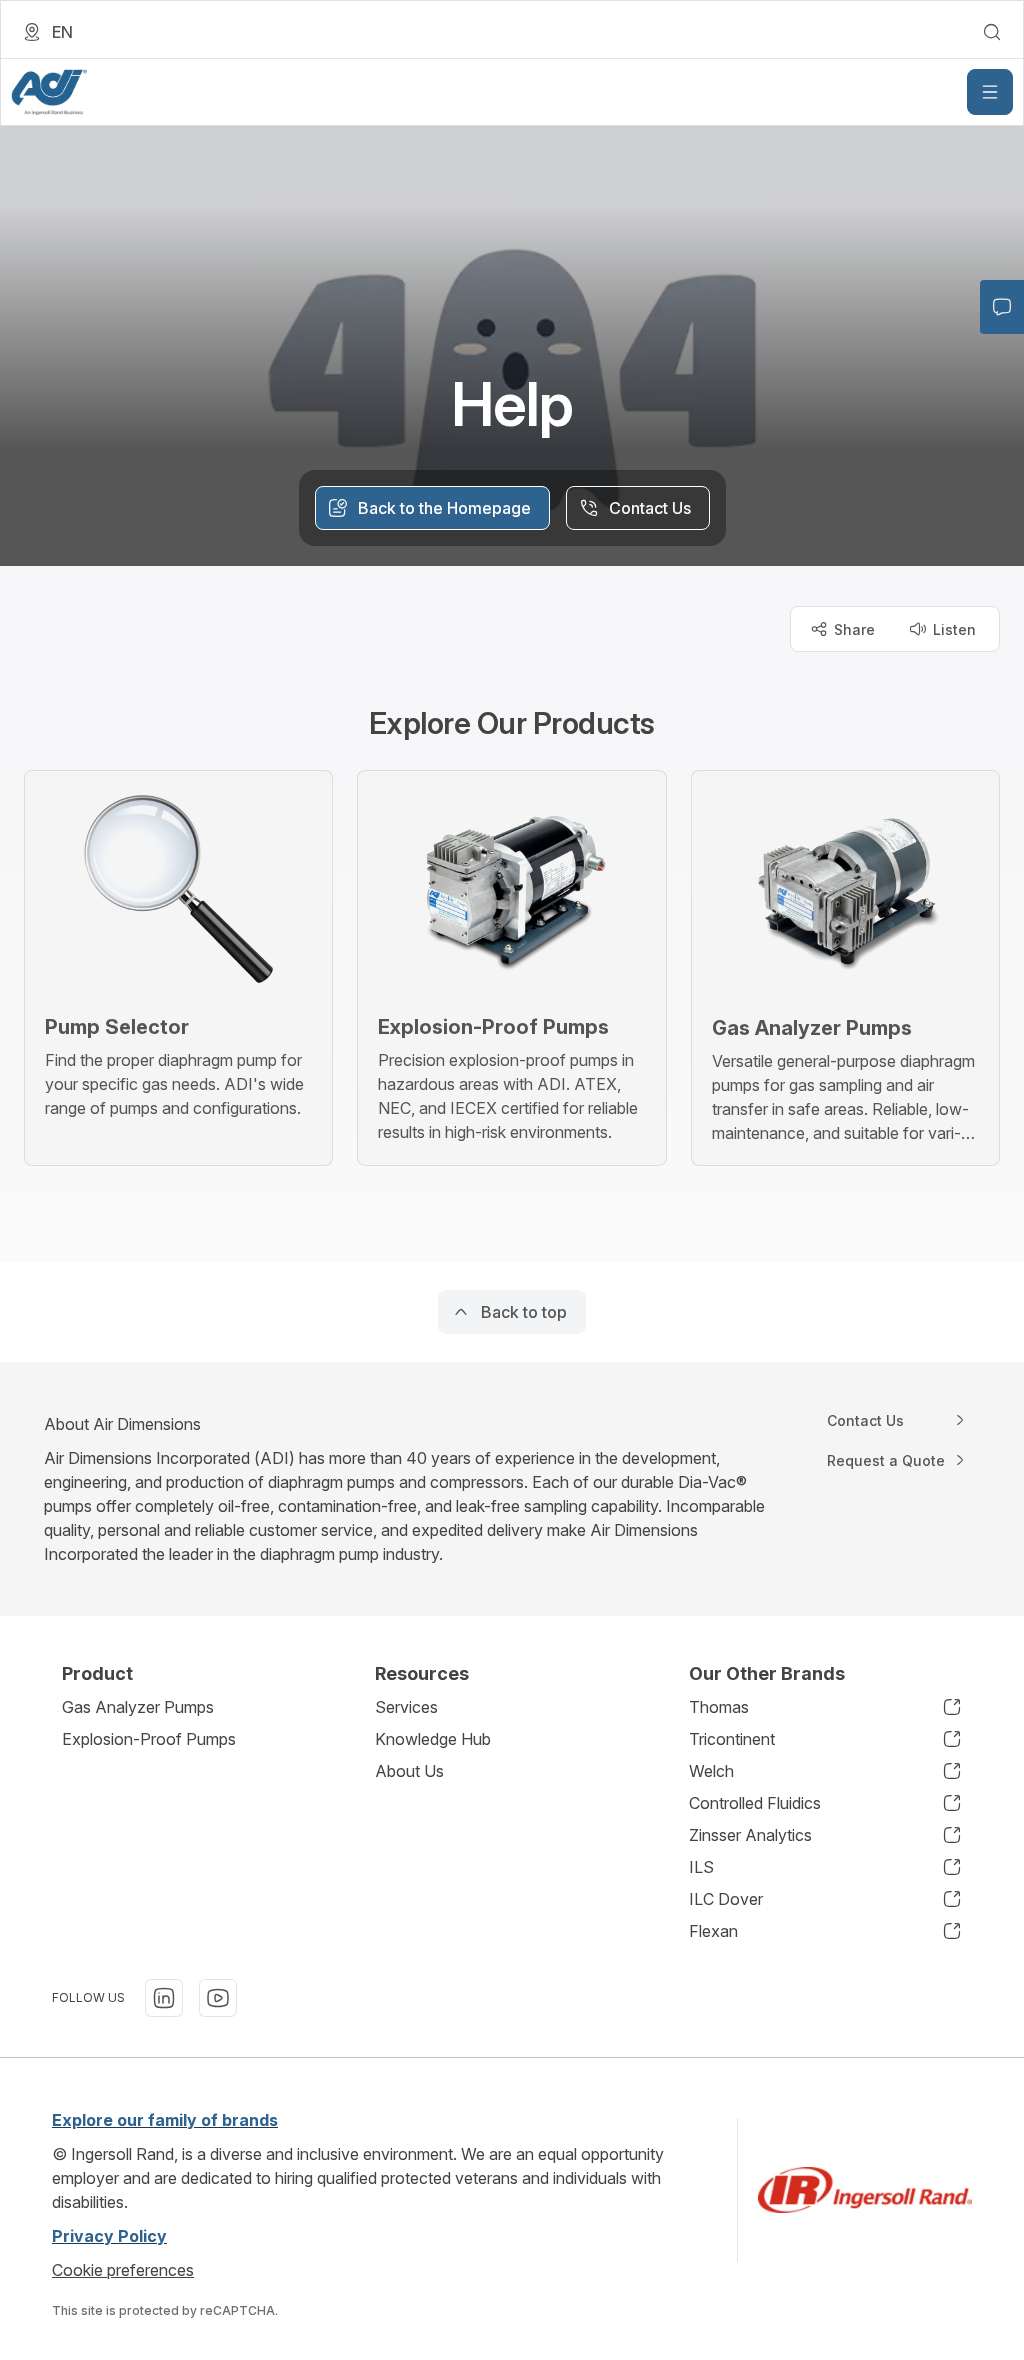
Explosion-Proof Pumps (149, 1739)
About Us (409, 1771)
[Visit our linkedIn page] (164, 1998)
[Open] (990, 92)
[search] (992, 32)
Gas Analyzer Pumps (138, 1707)
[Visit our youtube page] (218, 1998)
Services (406, 1707)
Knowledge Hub (433, 1739)
